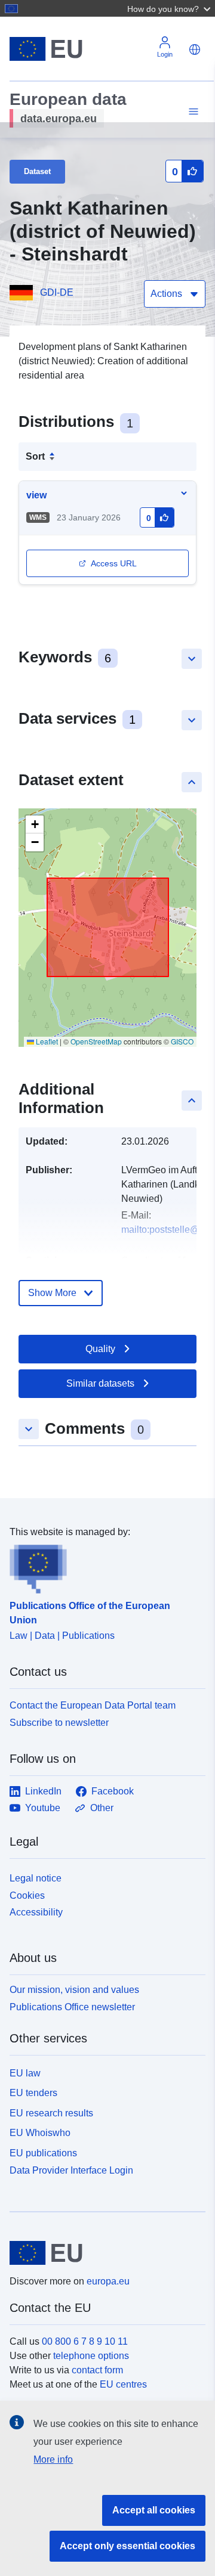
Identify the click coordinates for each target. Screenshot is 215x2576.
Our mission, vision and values (74, 1990)
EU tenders (33, 2093)
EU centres (123, 2384)
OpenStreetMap (96, 1041)
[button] (170, 8)
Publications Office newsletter (72, 2007)
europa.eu (108, 2281)
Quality (100, 1349)
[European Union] (103, 2253)
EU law (25, 2073)
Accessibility (36, 1912)
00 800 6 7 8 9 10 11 (85, 2341)
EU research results (51, 2113)
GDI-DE (57, 292)
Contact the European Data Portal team (93, 1705)
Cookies (27, 1895)
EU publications (43, 2153)
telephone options (91, 2356)
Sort (35, 456)
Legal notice (36, 1878)
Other (102, 1808)
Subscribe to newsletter (59, 1723)
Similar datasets (100, 1383)
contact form (97, 2370)
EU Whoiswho (40, 2133)
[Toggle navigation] (192, 112)
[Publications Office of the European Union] (103, 1567)
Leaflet (46, 1041)
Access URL (114, 563)
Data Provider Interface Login (71, 2170)
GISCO (182, 1041)
